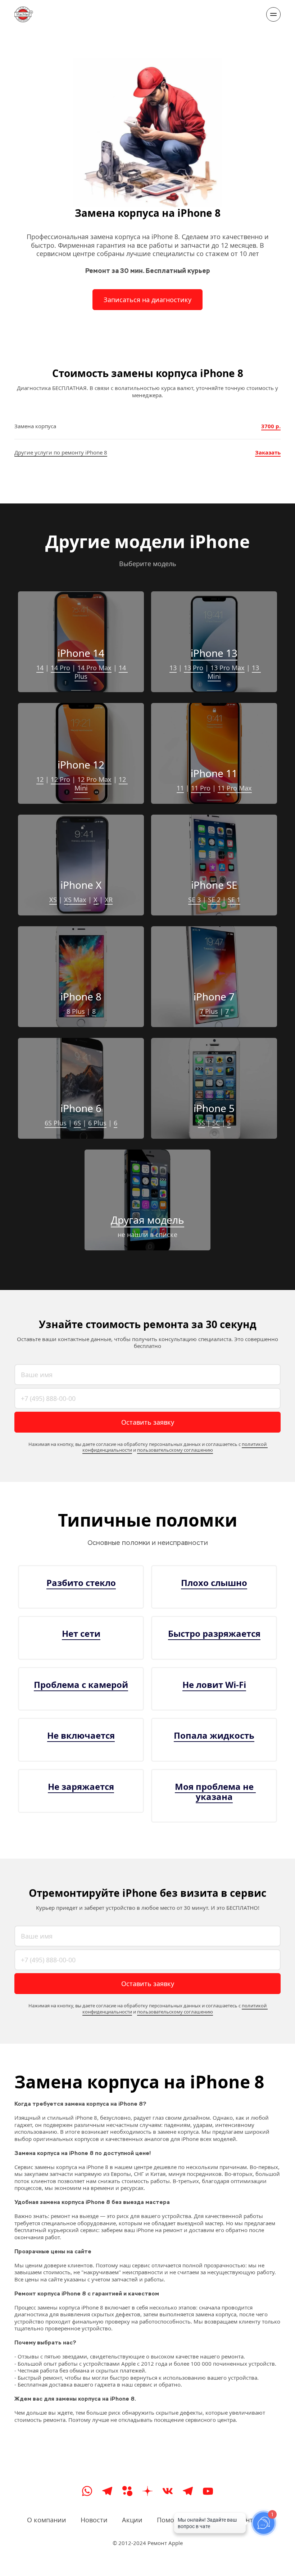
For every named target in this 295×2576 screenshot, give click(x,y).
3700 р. (271, 426)
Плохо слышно (214, 1583)
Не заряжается (81, 1786)
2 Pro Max (96, 779)
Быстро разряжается (214, 1633)
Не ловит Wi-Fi (214, 1685)
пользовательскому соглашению (175, 1450)
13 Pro (194, 668)
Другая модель (147, 1220)
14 (40, 668)
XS (53, 900)
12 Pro (60, 779)
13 (173, 668)
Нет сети (81, 1633)
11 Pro (201, 788)
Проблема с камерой (81, 1685)
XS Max (75, 900)
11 (180, 788)
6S (77, 1123)
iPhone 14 (81, 653)
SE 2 (214, 900)
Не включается (81, 1735)
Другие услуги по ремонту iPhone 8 (61, 452)
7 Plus (209, 1011)
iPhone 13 (214, 653)
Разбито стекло (81, 1583)
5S (201, 1123)
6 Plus (97, 1123)
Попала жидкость (214, 1735)
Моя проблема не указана (215, 1791)
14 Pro (60, 668)
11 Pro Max (235, 788)
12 (40, 779)
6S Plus (56, 1123)
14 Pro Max (94, 668)
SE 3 (194, 900)
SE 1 (234, 900)
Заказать (268, 452)
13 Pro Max (228, 668)
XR (109, 900)
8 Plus (76, 1011)
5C (216, 1123)
